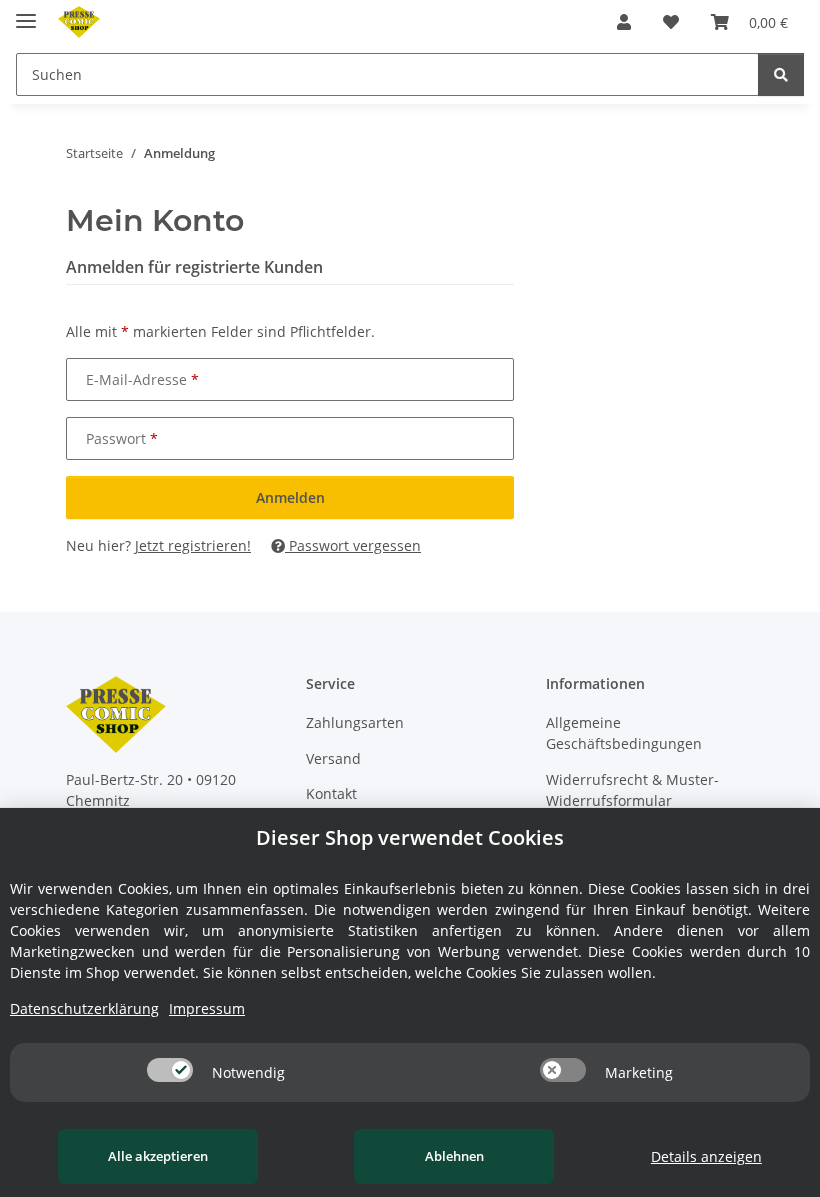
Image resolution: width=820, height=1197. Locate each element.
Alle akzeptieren (158, 1156)
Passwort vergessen (353, 545)
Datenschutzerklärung (84, 1008)
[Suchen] (781, 74)
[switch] (170, 1070)
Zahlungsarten (355, 722)
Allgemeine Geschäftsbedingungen (624, 733)
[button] (624, 22)
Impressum (207, 1008)
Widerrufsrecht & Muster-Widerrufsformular (632, 790)
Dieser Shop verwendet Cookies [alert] (410, 837)
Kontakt (331, 793)
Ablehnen (454, 1156)
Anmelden (290, 497)
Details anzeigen (706, 1156)
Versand (333, 758)
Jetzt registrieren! (193, 545)
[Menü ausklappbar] (26, 12)
